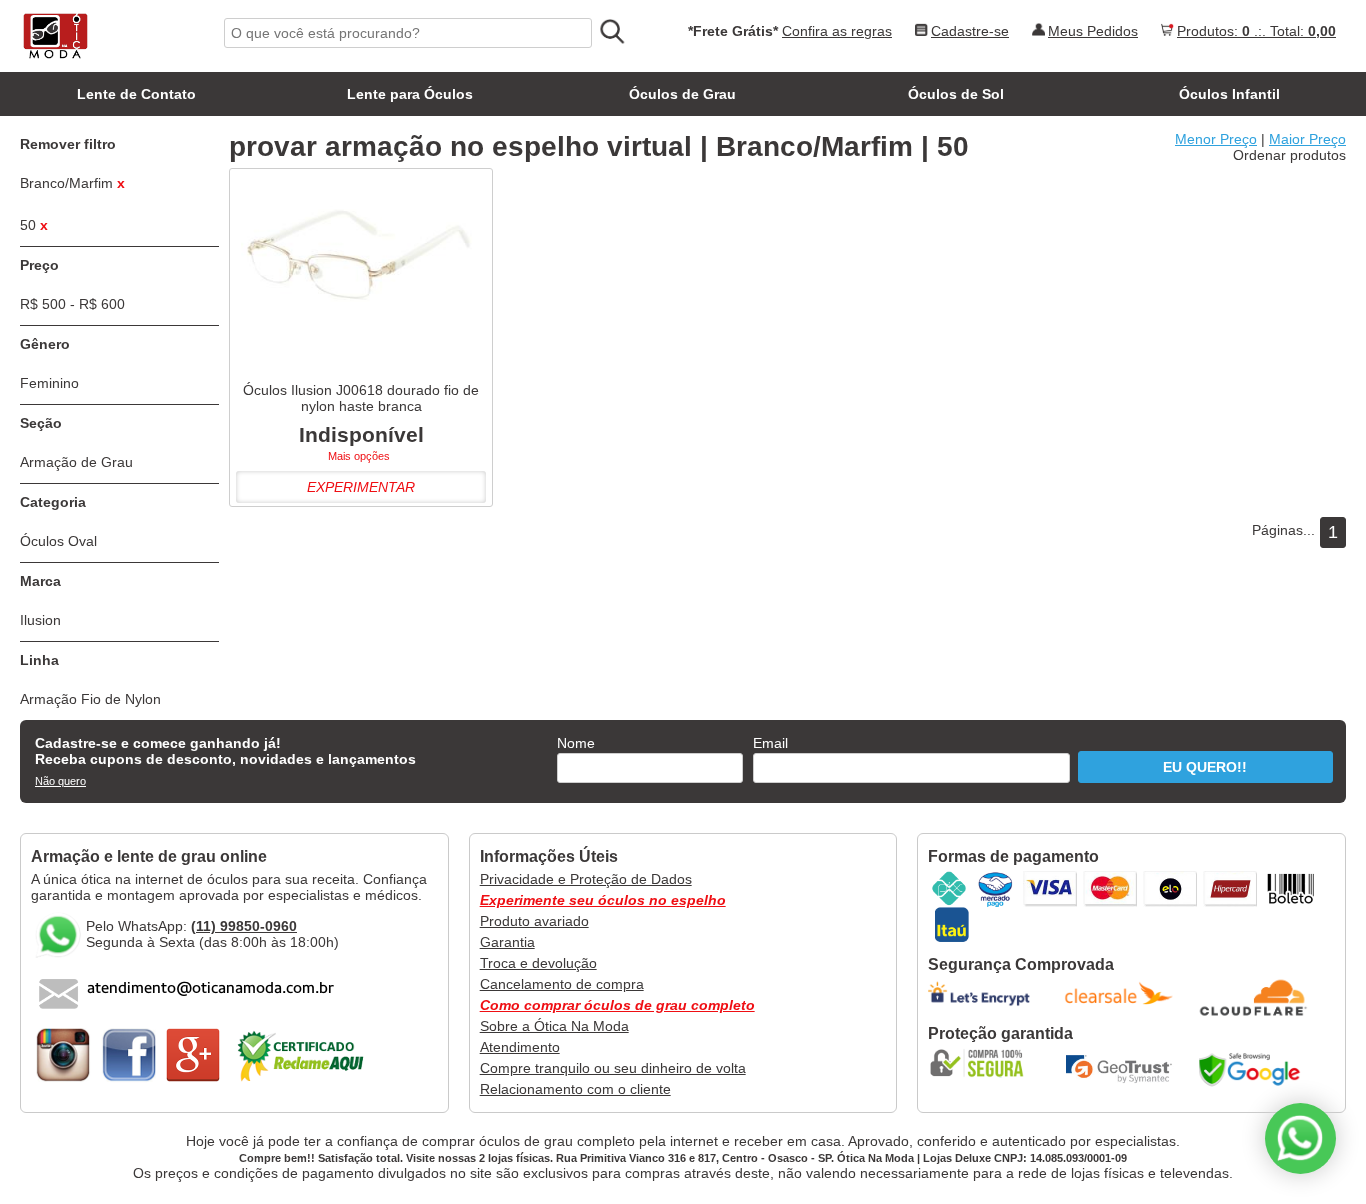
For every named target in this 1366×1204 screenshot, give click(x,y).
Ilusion (40, 620)
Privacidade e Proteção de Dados (586, 879)
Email (770, 743)
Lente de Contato (136, 94)
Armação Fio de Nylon (90, 699)
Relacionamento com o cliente (575, 1089)
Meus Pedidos (1093, 31)
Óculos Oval (58, 541)
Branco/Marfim (72, 183)
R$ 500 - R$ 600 (72, 304)
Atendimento (520, 1047)
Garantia (507, 942)
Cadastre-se (970, 31)
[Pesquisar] (611, 32)
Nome (576, 743)
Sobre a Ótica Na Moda (554, 1026)
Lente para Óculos (410, 94)
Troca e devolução (538, 963)
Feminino (49, 383)
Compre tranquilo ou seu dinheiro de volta (613, 1068)
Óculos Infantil (1229, 94)
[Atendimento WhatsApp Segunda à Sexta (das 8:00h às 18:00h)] (1300, 1138)
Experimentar (361, 487)
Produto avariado (534, 921)
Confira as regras (837, 31)
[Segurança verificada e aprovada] (983, 1063)
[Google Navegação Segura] (1254, 1069)
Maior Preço (1307, 139)
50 (34, 225)
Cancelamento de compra (562, 984)
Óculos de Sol (956, 94)
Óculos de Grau (682, 94)
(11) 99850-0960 (244, 926)
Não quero (60, 781)
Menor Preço (1216, 139)
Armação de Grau (76, 462)
